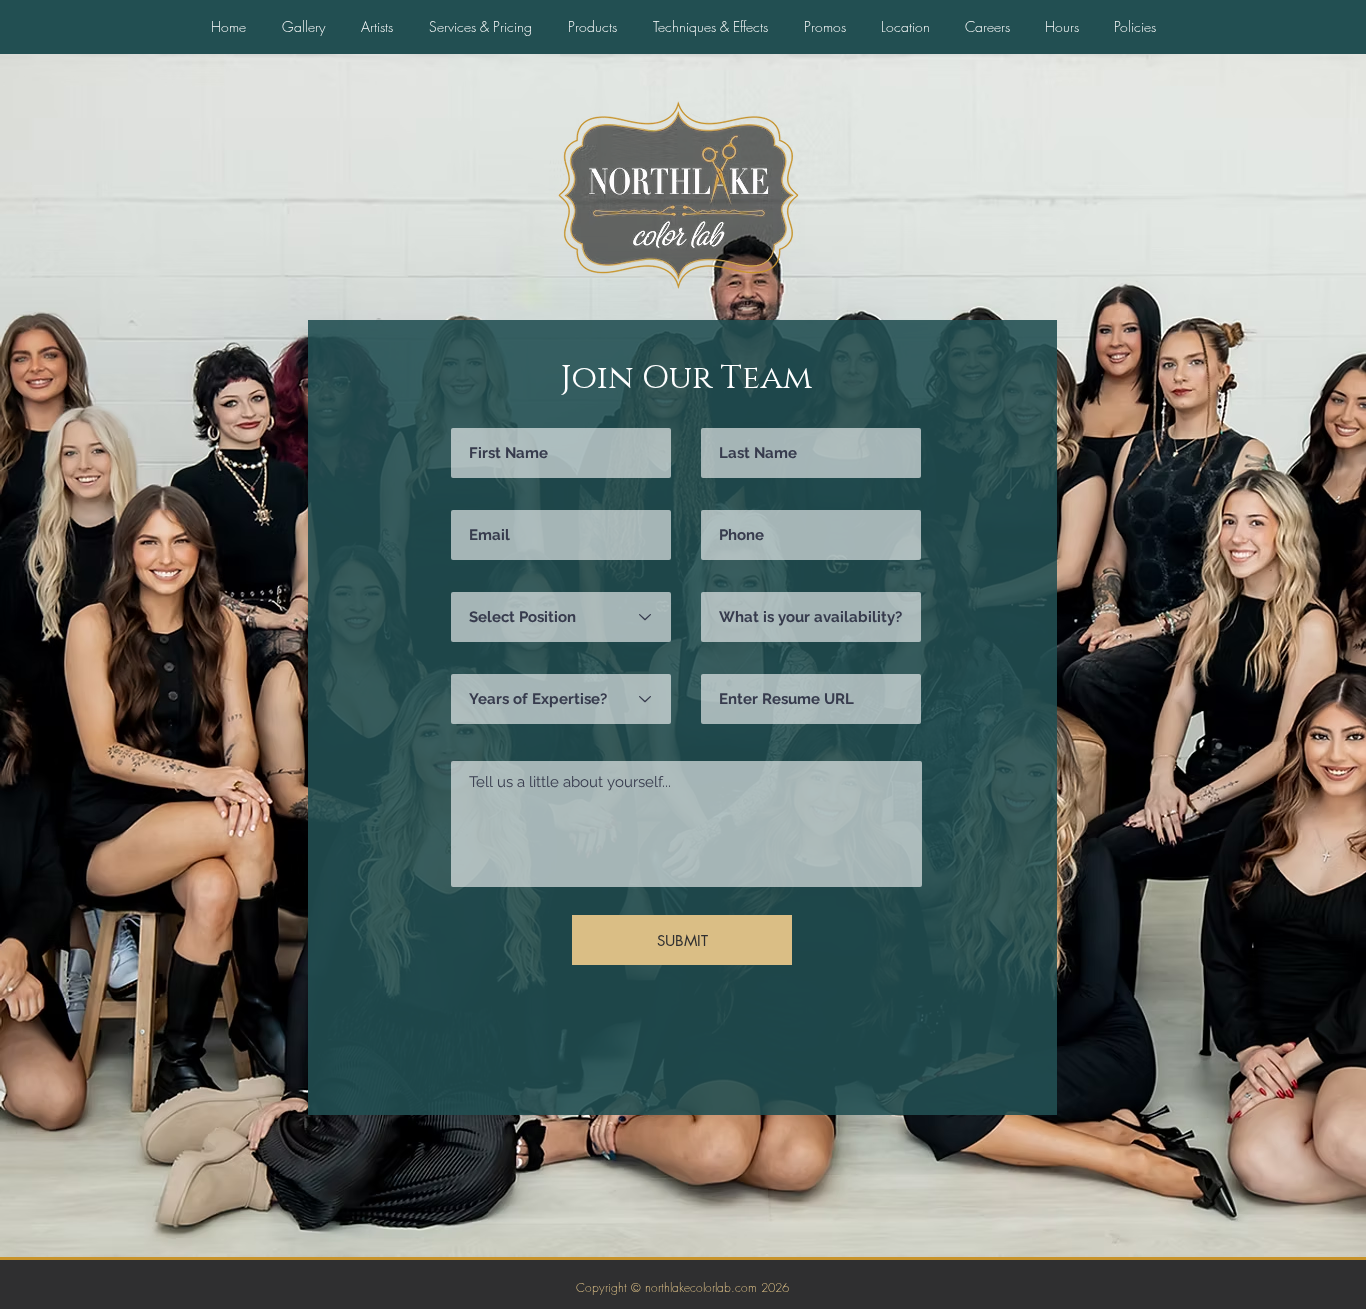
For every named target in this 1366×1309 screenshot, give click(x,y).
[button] (1061, 26)
